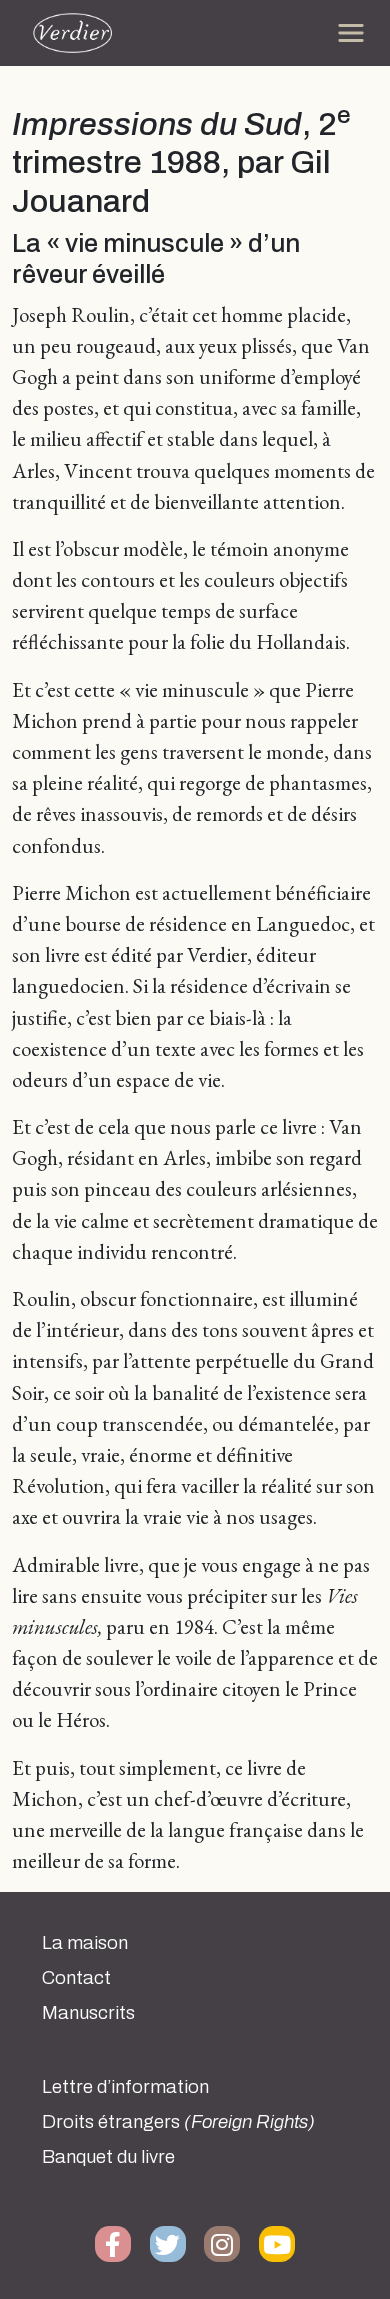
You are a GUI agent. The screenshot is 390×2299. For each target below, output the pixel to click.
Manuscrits (88, 2013)
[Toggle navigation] (351, 33)
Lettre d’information (125, 2087)
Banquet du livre (108, 2157)
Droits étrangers (178, 2122)
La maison (85, 1943)
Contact (76, 1978)
